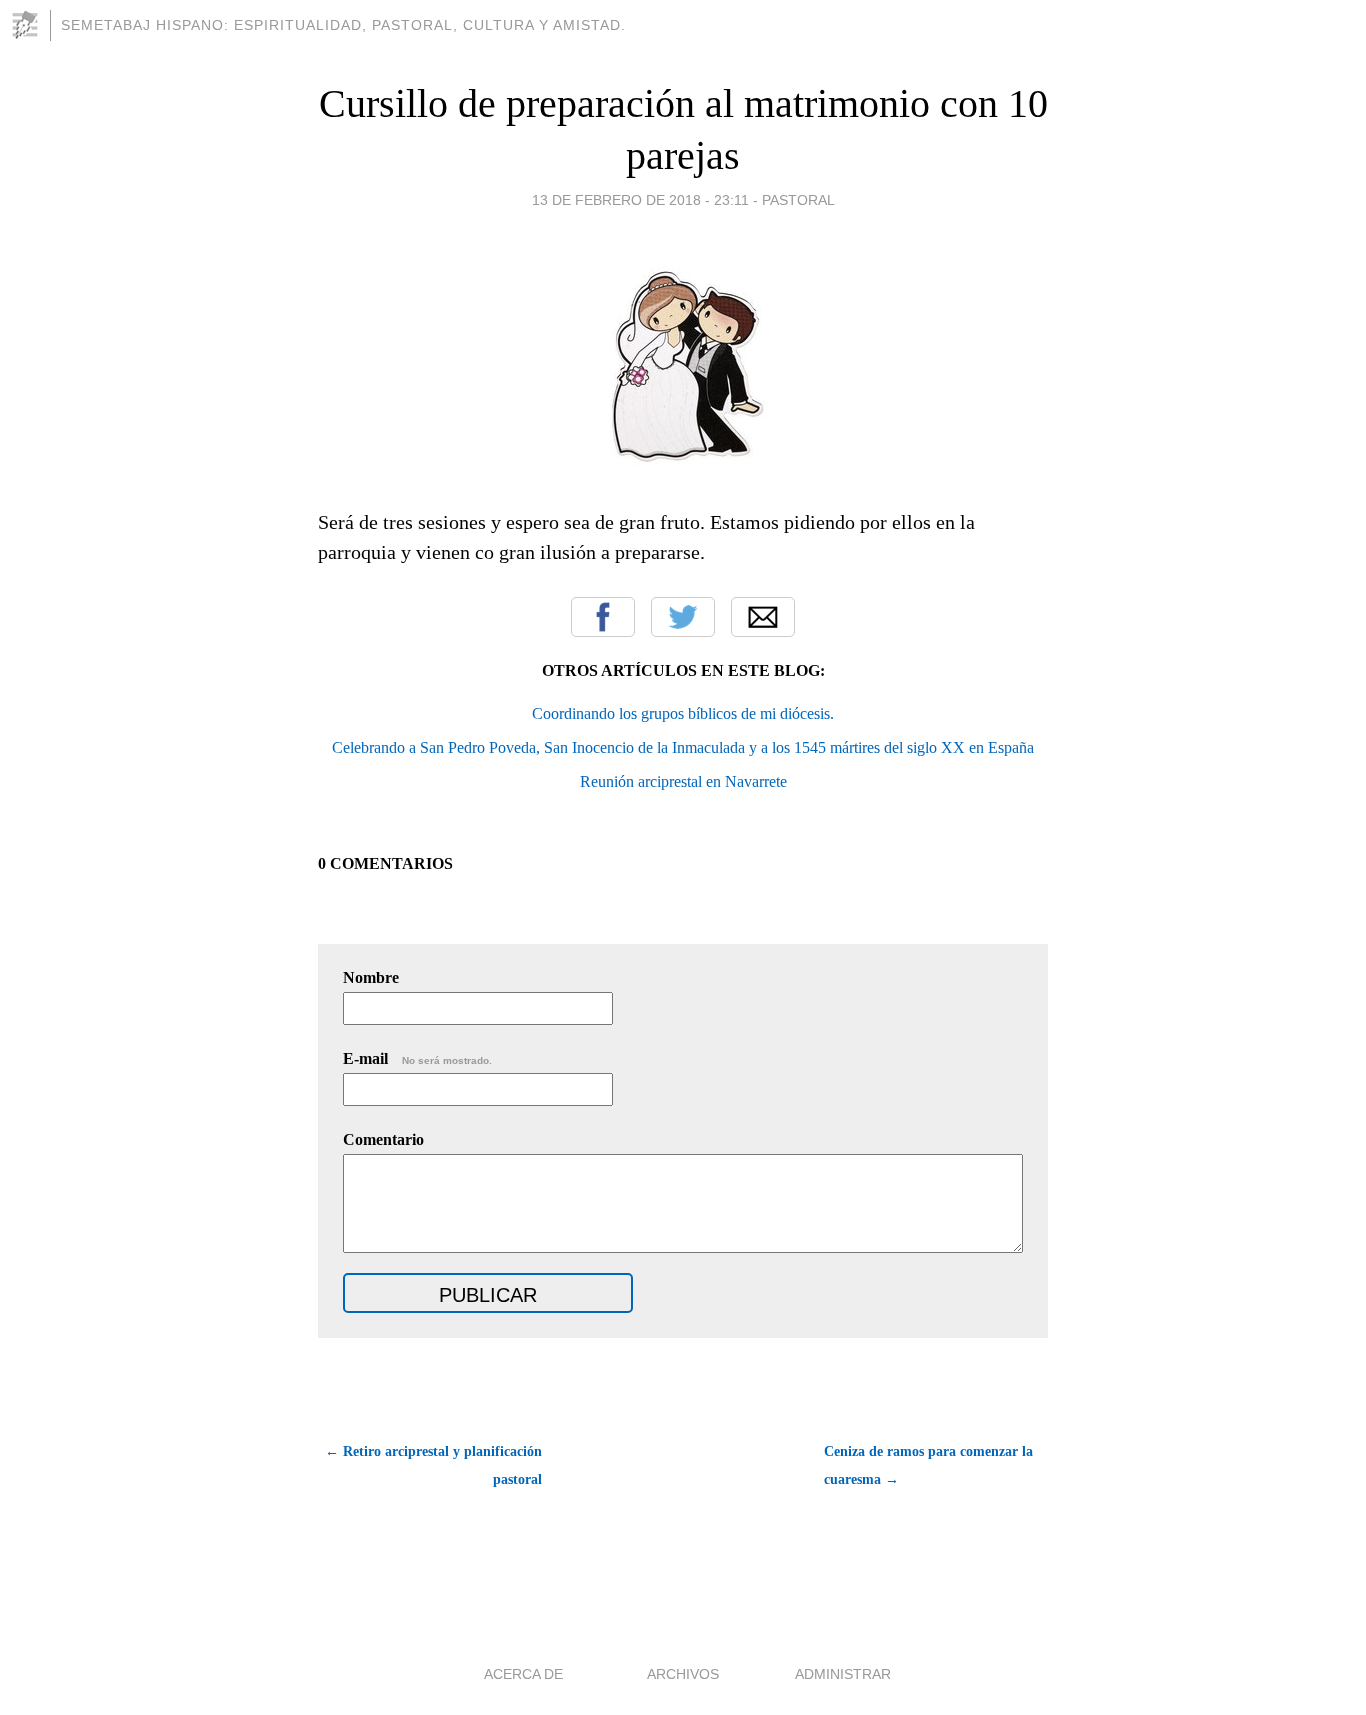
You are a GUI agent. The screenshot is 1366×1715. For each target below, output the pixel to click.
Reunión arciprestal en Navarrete (683, 781)
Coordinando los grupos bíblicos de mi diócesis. (683, 713)
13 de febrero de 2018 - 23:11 (640, 200)
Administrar (843, 1674)
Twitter (683, 617)
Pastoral (798, 200)
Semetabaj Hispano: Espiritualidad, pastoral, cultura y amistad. (343, 25)
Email (763, 617)
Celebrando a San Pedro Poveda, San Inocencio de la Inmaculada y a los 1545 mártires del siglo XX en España (683, 747)
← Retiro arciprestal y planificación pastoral (433, 1465)
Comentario (383, 1139)
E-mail (417, 1058)
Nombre (371, 977)
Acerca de (523, 1674)
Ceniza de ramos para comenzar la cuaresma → (928, 1465)
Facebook (603, 617)
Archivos (683, 1674)
